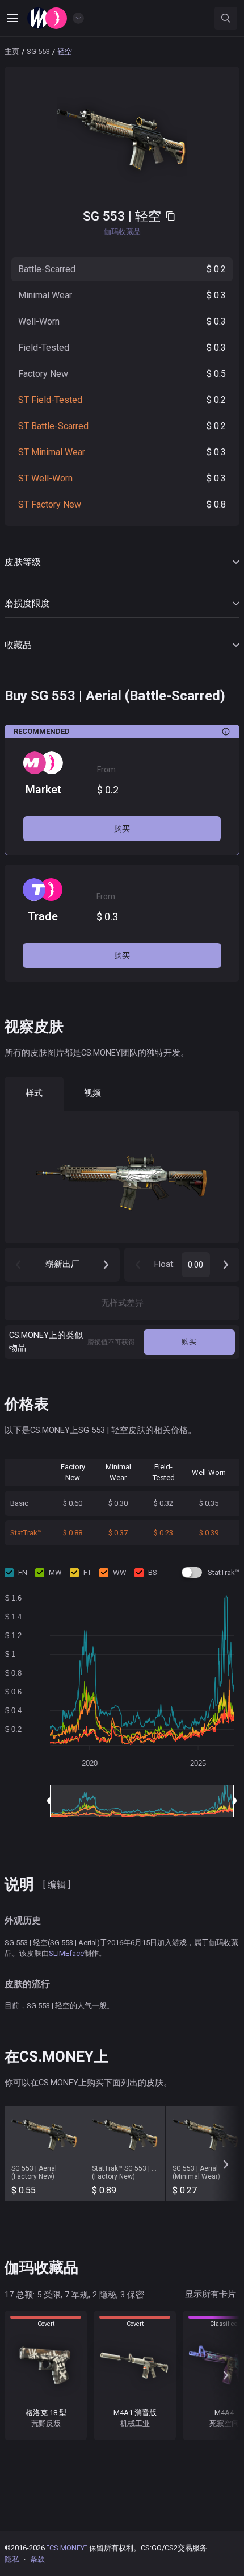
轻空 (148, 216)
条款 (37, 2559)
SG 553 (38, 51)
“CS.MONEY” (67, 2548)
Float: (165, 1264)
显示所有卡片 (211, 2294)
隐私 (12, 2559)
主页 (12, 51)
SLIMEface (66, 1953)
